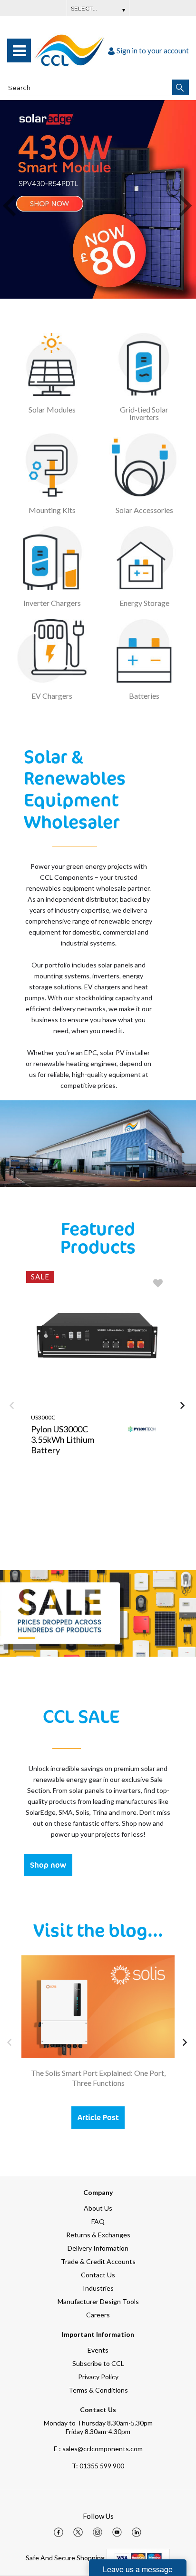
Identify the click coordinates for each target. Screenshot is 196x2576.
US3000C (43, 1417)
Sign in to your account (153, 50)
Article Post (98, 2117)
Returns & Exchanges (98, 2235)
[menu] (19, 50)
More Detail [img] (62, 1528)
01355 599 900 (98, 2466)
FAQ (98, 2221)
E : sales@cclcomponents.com (98, 2449)
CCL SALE (81, 1716)
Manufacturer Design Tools (98, 2301)
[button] (181, 87)
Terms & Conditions (98, 2390)
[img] (59, 2532)
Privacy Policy (98, 2377)
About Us (98, 2208)
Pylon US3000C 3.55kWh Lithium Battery (63, 1439)
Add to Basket (134, 1528)
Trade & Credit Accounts (98, 2261)
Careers (98, 2315)
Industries (98, 2288)
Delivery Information (98, 2248)
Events (98, 2350)
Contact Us (98, 2275)
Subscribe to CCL (98, 2363)
